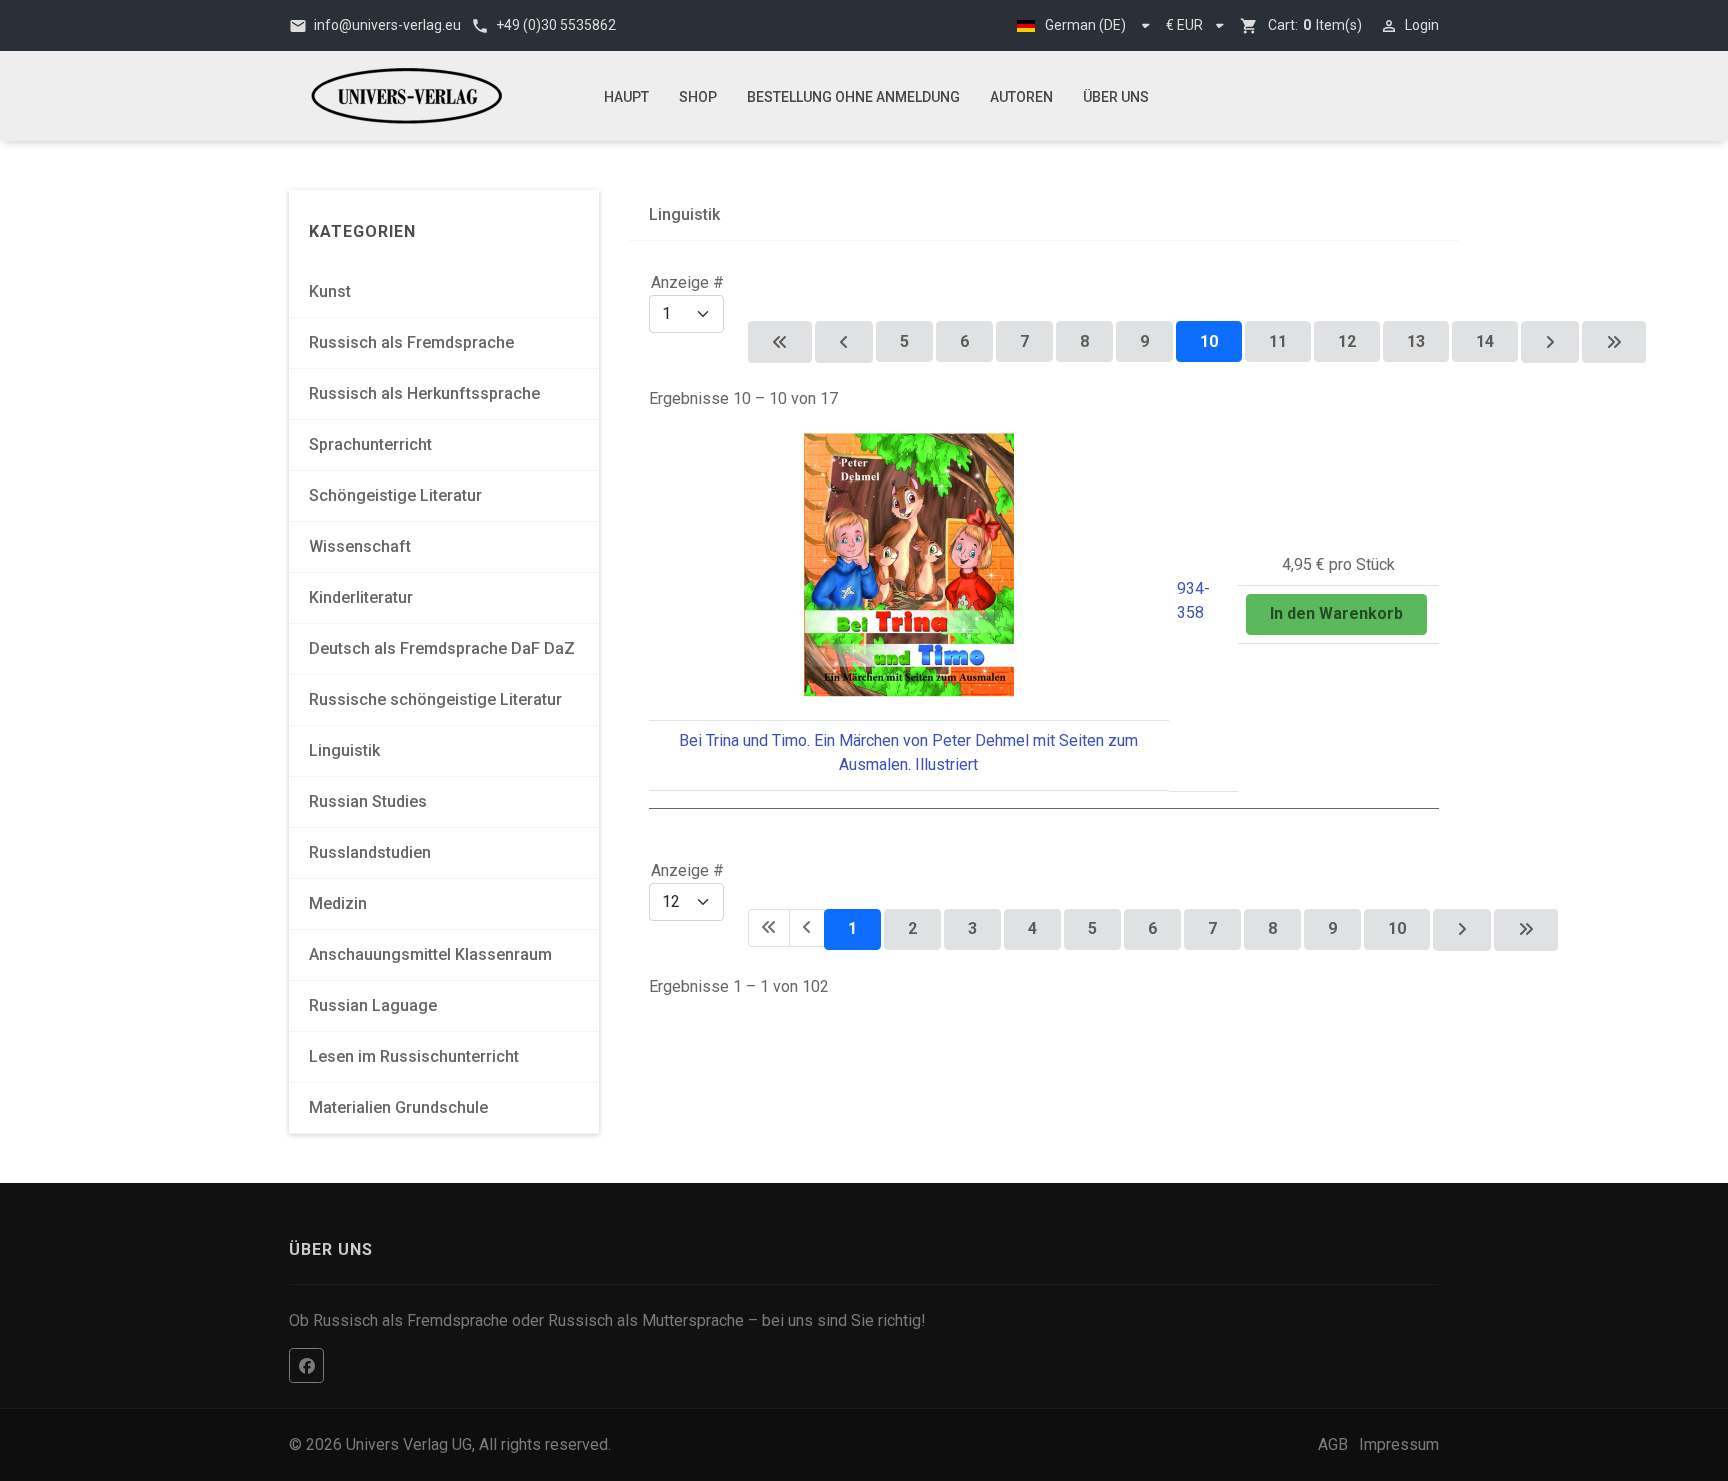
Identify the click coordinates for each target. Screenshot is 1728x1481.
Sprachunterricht (370, 444)
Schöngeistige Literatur (395, 495)
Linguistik (344, 750)
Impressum (1399, 1444)
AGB (1333, 1444)
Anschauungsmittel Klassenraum (430, 954)
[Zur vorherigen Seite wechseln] (844, 342)
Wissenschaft (360, 546)
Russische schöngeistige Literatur (435, 699)
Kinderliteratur (361, 597)
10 (1397, 928)
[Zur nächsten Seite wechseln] (1550, 342)
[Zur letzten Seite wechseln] (1614, 342)
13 (1416, 341)
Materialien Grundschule (398, 1107)
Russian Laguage (373, 1005)
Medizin (338, 903)
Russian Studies (368, 801)
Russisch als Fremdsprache (411, 342)
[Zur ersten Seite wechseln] (780, 342)
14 (1485, 341)
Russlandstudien (370, 852)
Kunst (330, 291)
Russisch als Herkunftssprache (424, 393)
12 (1347, 341)
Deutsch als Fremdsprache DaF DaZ (442, 648)
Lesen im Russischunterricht (414, 1056)
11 (1278, 341)
